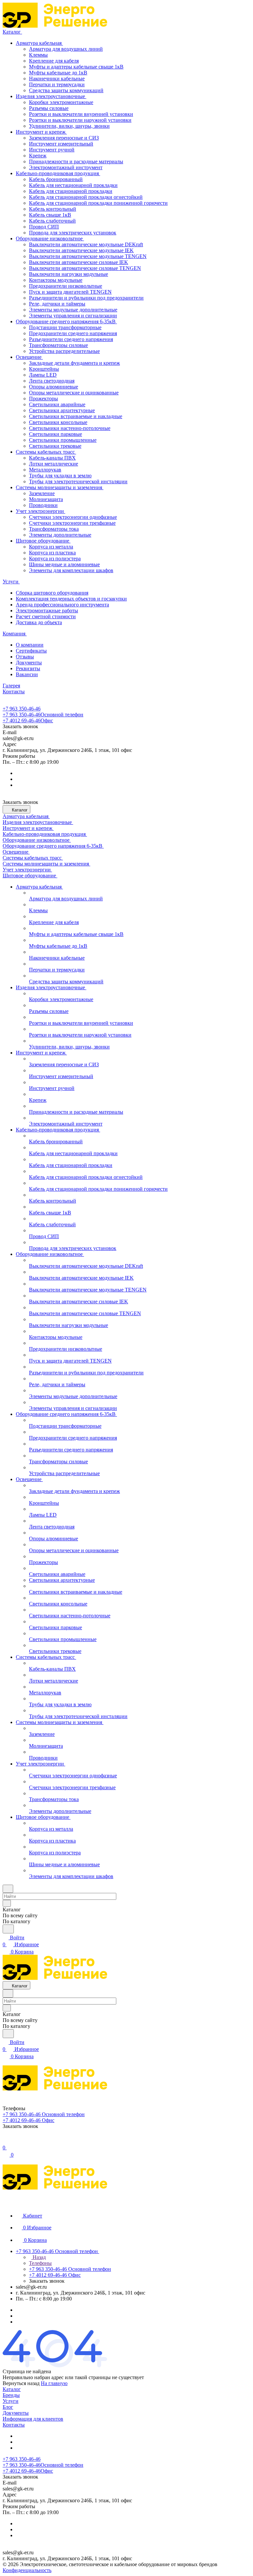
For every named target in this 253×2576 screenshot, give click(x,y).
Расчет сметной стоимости (46, 616)
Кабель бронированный (56, 179)
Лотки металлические (54, 464)
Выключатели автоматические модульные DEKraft (86, 244)
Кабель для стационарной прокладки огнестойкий (86, 197)
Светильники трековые (55, 446)
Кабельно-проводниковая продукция (58, 173)
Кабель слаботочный (52, 221)
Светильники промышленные (63, 440)
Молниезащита (46, 499)
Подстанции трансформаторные (65, 327)
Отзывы (25, 657)
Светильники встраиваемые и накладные (76, 416)
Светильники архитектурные (62, 410)
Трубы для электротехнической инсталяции (78, 481)
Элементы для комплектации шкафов (71, 570)
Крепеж (38, 156)
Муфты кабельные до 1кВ (58, 73)
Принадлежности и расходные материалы (76, 161)
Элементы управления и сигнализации (73, 316)
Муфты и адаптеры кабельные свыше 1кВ (76, 67)
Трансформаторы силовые (58, 345)
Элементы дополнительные (60, 535)
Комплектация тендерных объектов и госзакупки (71, 599)
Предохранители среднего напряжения (73, 333)
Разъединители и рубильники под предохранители (86, 298)
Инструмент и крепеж (41, 132)
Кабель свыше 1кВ (50, 215)
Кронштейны (44, 369)
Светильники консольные (58, 422)
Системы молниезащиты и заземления (60, 487)
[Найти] (8, 1929)
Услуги (11, 2401)
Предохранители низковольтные (66, 286)
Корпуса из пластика (52, 553)
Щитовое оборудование (43, 541)
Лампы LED (43, 375)
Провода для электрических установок (73, 233)
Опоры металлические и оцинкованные (74, 393)
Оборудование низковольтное (50, 239)
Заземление (42, 493)
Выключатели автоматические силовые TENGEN (85, 268)
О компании (30, 645)
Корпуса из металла (51, 547)
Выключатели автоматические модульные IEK (81, 250)
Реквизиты (28, 668)
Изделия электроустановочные (51, 96)
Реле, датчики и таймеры (57, 304)
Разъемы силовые (49, 108)
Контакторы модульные (56, 280)
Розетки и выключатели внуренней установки (81, 114)
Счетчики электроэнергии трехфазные (72, 523)
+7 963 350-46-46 (22, 709)
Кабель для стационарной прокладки (71, 191)
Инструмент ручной (52, 150)
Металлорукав (45, 470)
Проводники (43, 505)
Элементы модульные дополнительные (73, 310)
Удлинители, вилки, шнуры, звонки (69, 126)
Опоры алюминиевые (54, 387)
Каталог (12, 2389)
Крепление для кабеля (54, 61)
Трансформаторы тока (54, 529)
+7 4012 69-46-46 (28, 720)
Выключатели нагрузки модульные (69, 274)
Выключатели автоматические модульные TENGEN (88, 256)
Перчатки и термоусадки (57, 84)
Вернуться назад (21, 2383)
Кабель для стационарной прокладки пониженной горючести (98, 203)
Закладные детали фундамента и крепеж (74, 363)
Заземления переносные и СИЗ (64, 138)
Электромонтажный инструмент (66, 167)
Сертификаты (31, 651)
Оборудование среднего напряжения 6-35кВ (66, 321)
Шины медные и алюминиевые (64, 564)
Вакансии (27, 674)
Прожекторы (43, 398)
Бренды (11, 2395)
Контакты (14, 2425)
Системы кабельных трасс (46, 452)
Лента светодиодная (52, 381)
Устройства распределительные (64, 351)
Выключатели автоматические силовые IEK (79, 262)
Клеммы (38, 55)
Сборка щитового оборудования (52, 593)
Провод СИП (44, 227)
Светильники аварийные (57, 404)
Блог (8, 2407)
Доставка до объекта (39, 622)
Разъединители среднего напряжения (71, 339)
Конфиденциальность (27, 2570)
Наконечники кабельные (57, 79)
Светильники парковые (56, 434)
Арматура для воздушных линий (66, 49)
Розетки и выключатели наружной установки (80, 120)
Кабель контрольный (53, 209)
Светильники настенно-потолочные (70, 428)
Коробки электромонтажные (61, 102)
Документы (29, 663)
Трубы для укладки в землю (60, 476)
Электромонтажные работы (47, 611)
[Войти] (6, 2141)
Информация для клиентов (33, 2419)
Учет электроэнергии (41, 511)
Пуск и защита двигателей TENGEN (70, 292)
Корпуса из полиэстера (55, 558)
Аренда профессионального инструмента (62, 605)
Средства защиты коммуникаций (66, 90)
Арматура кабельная (39, 43)
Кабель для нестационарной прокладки (73, 185)
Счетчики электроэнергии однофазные (73, 517)
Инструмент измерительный (61, 144)
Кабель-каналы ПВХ (52, 458)
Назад (39, 2257)
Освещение (29, 357)
